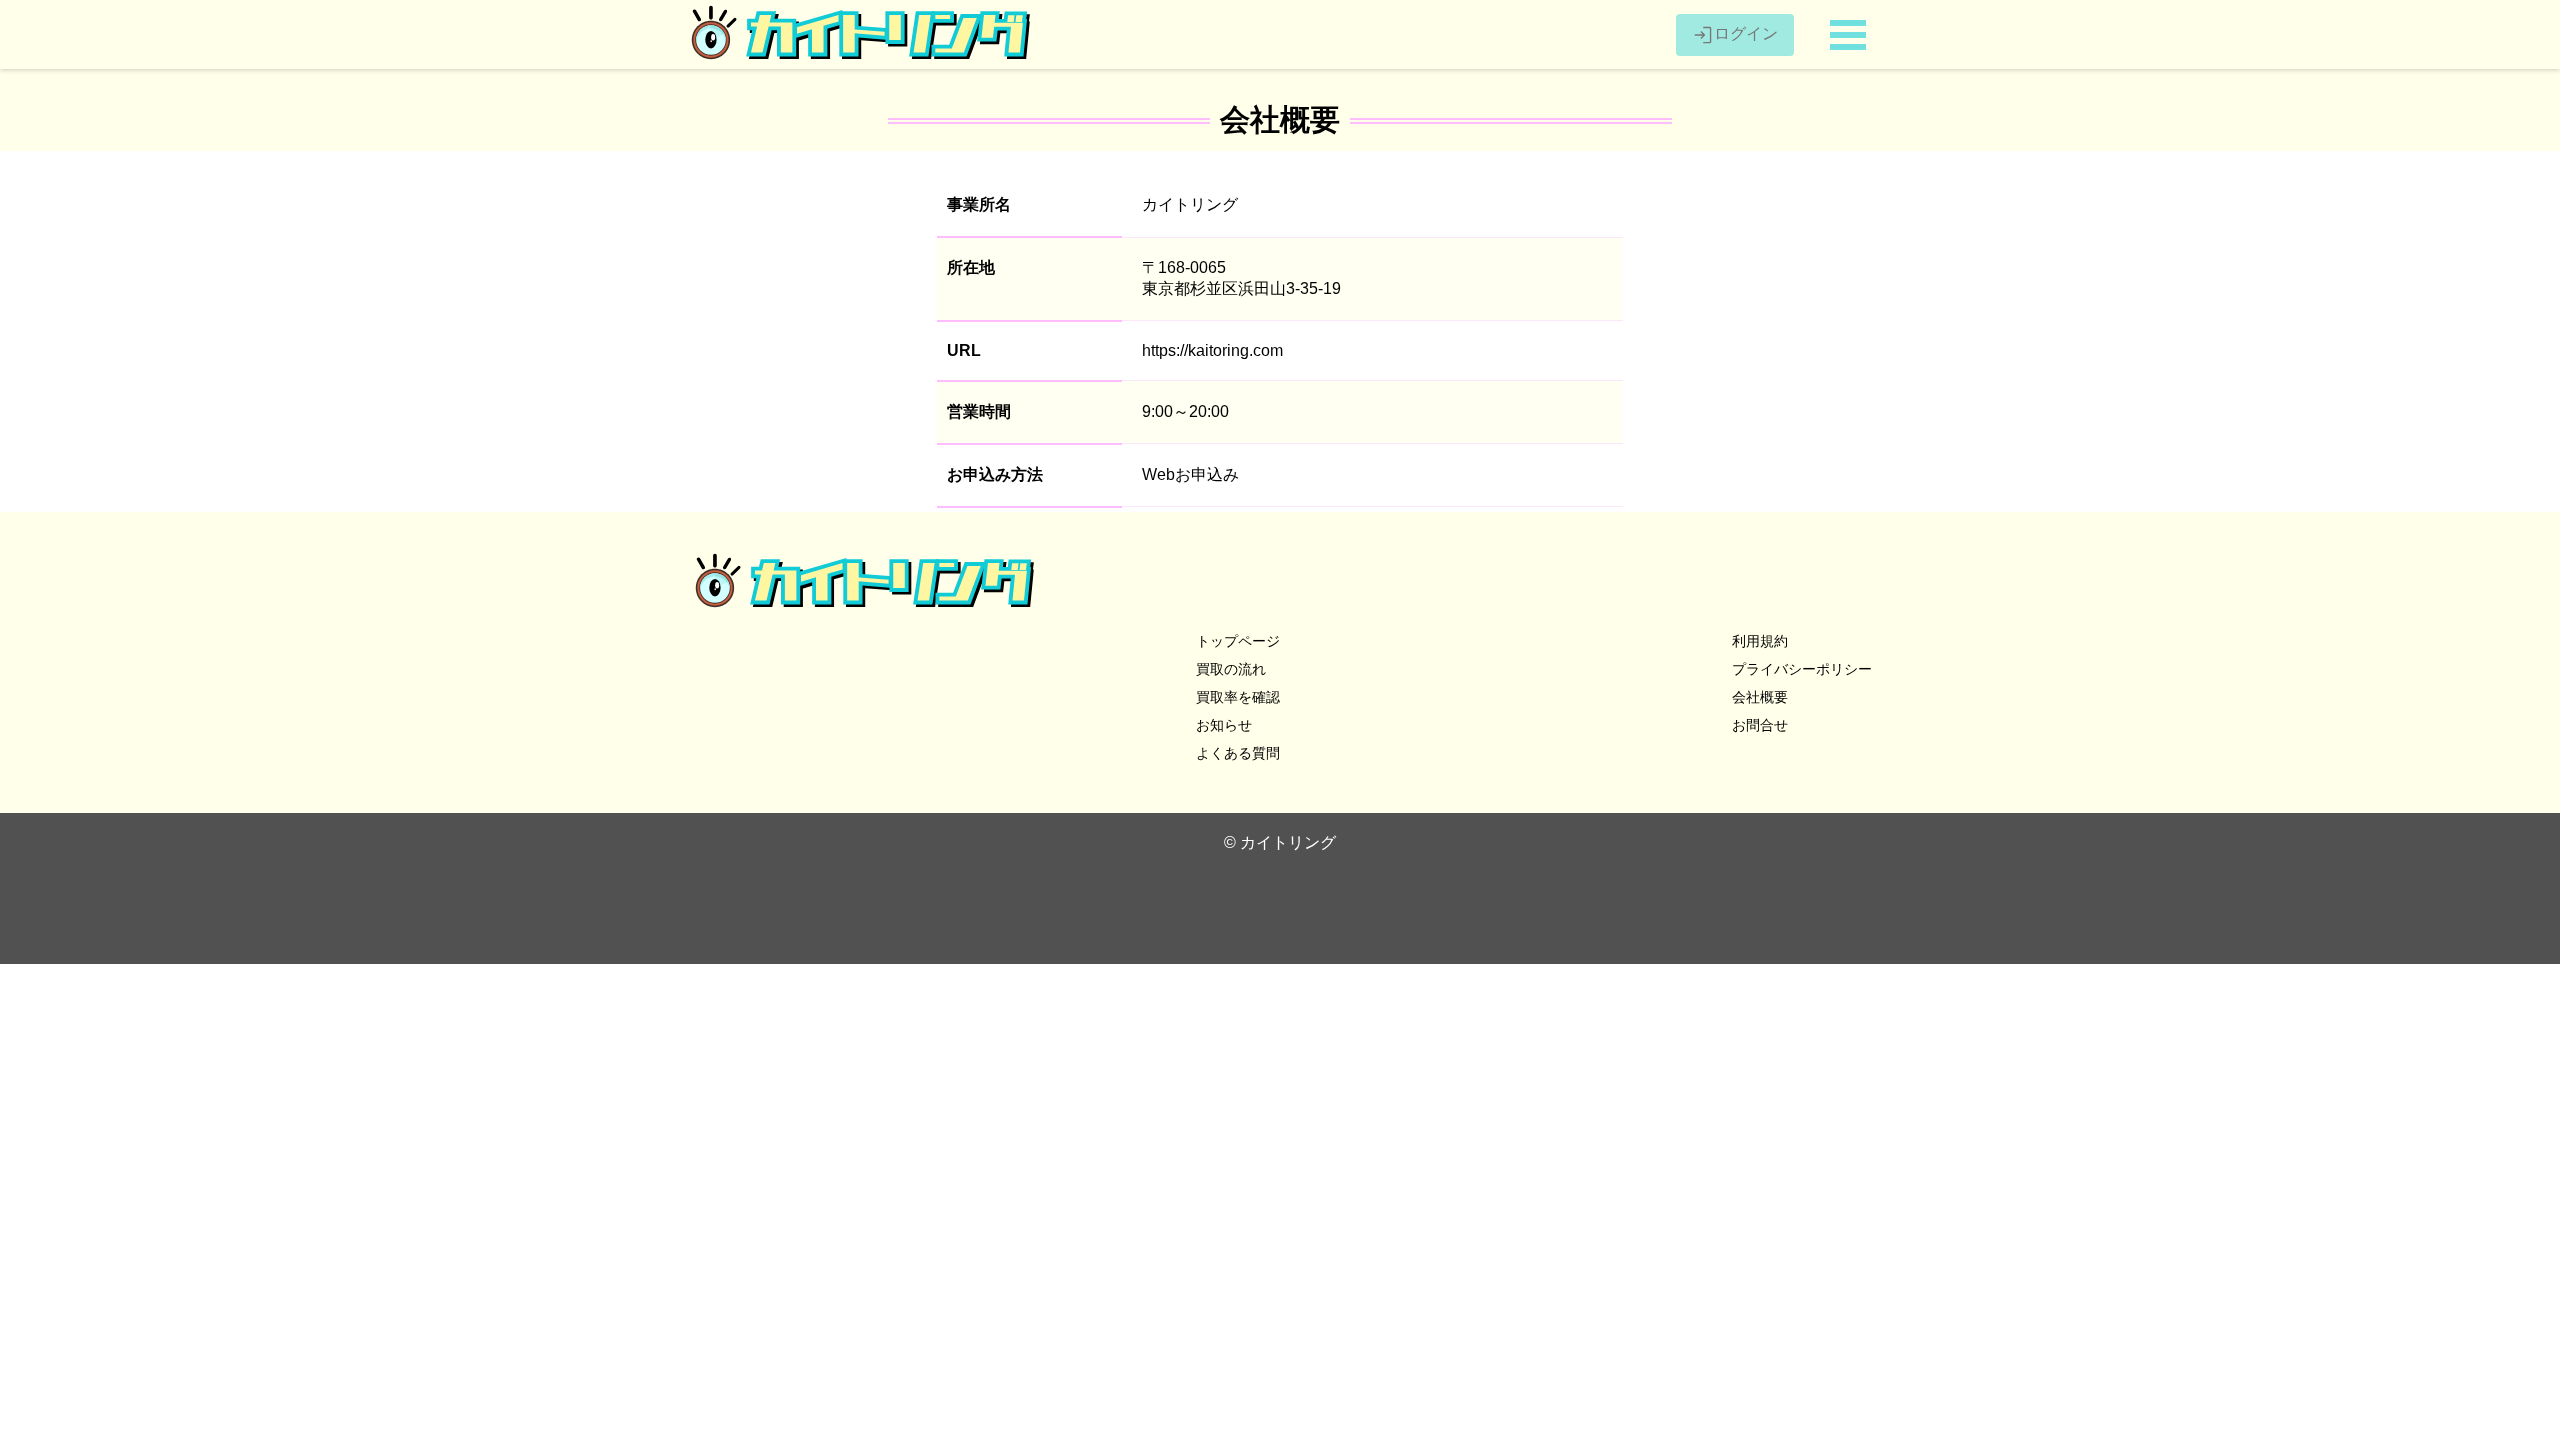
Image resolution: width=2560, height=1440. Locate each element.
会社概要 (1760, 697)
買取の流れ (1231, 669)
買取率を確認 (1238, 697)
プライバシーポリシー (1802, 669)
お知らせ (1224, 725)
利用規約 (1760, 641)
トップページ (1238, 641)
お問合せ (1760, 725)
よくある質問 (1238, 753)
